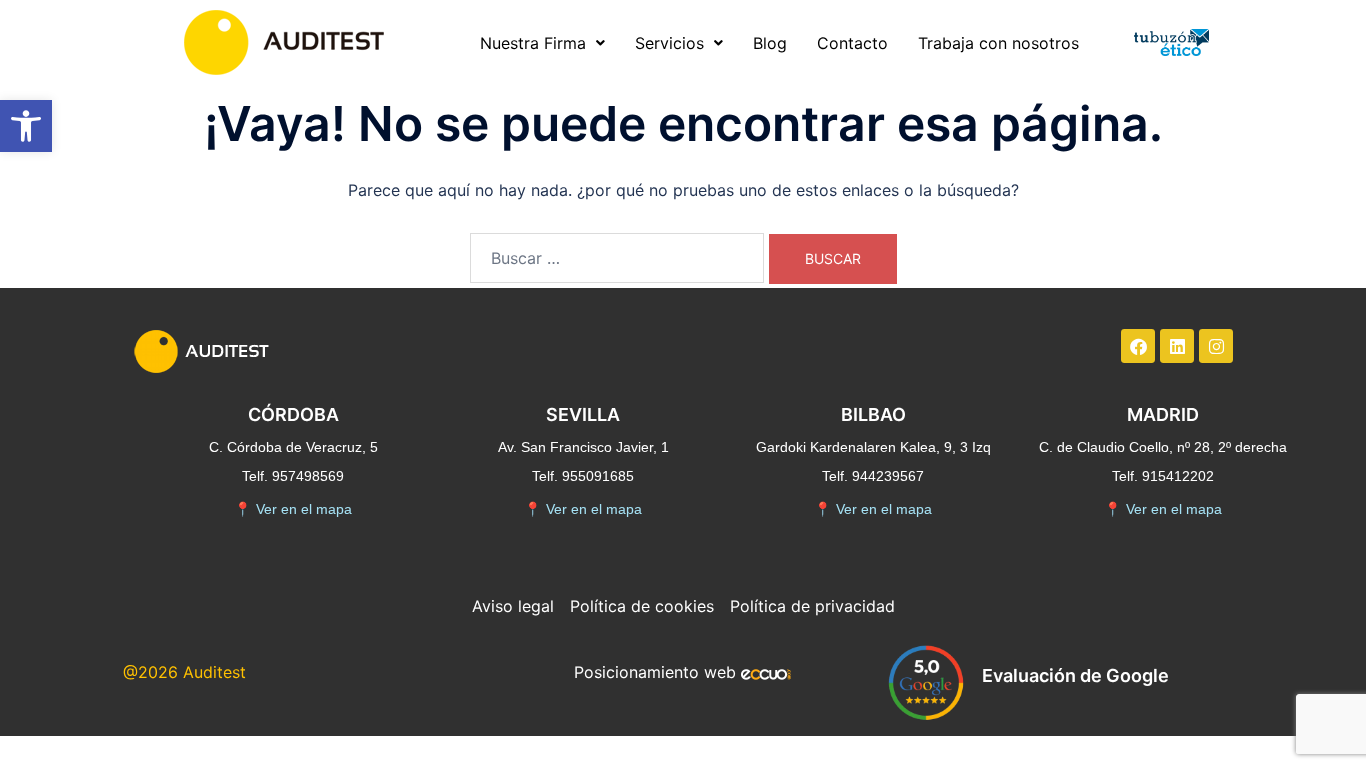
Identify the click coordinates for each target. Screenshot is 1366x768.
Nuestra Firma (533, 43)
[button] (26, 126)
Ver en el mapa (293, 509)
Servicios (669, 43)
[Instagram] (1216, 346)
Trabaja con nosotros (998, 43)
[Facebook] (1138, 346)
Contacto (852, 43)
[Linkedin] (1177, 346)
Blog (770, 43)
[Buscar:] (617, 258)
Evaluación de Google (1075, 675)
